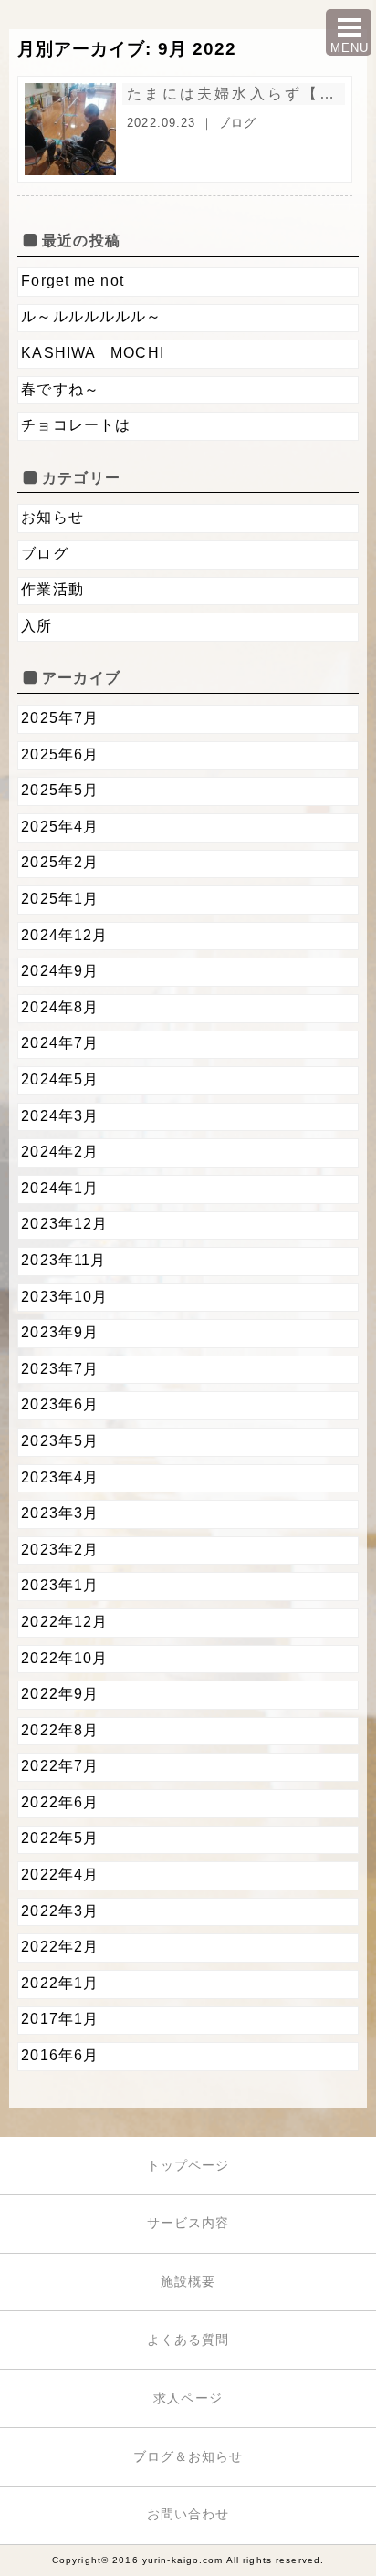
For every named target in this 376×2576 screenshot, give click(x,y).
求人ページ (188, 2398)
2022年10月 (64, 1658)
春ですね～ (60, 389)
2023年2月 (60, 1550)
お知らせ (52, 517)
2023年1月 (60, 1585)
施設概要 (188, 2281)
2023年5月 (60, 1441)
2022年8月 (60, 1730)
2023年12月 (64, 1224)
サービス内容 (188, 2223)
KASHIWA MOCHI (93, 353)
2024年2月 (60, 1152)
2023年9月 (60, 1332)
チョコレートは (76, 425)
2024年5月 (60, 1079)
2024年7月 (60, 1043)
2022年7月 (60, 1766)
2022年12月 (64, 1622)
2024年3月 (60, 1116)
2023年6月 (60, 1404)
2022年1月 (60, 1983)
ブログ (237, 123)
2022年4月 (60, 1874)
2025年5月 (60, 790)
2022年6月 (60, 1802)
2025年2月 (60, 862)
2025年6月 (60, 754)
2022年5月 (60, 1838)
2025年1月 (60, 899)
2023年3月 (60, 1513)
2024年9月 (60, 971)
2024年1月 (60, 1188)
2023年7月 (60, 1369)
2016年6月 (60, 2055)
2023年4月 (60, 1477)
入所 (37, 626)
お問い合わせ (188, 2514)
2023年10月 (64, 1297)
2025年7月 (60, 718)
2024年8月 (60, 1007)
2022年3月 (60, 1911)
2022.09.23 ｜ (172, 123)
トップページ (188, 2165)
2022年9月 (60, 1694)
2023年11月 (63, 1260)
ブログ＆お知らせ (188, 2456)
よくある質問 (188, 2340)
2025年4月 (60, 827)
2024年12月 (64, 935)
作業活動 (52, 589)
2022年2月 (60, 1947)
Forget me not (80, 281)
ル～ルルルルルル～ (91, 316)
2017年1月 (60, 2019)
